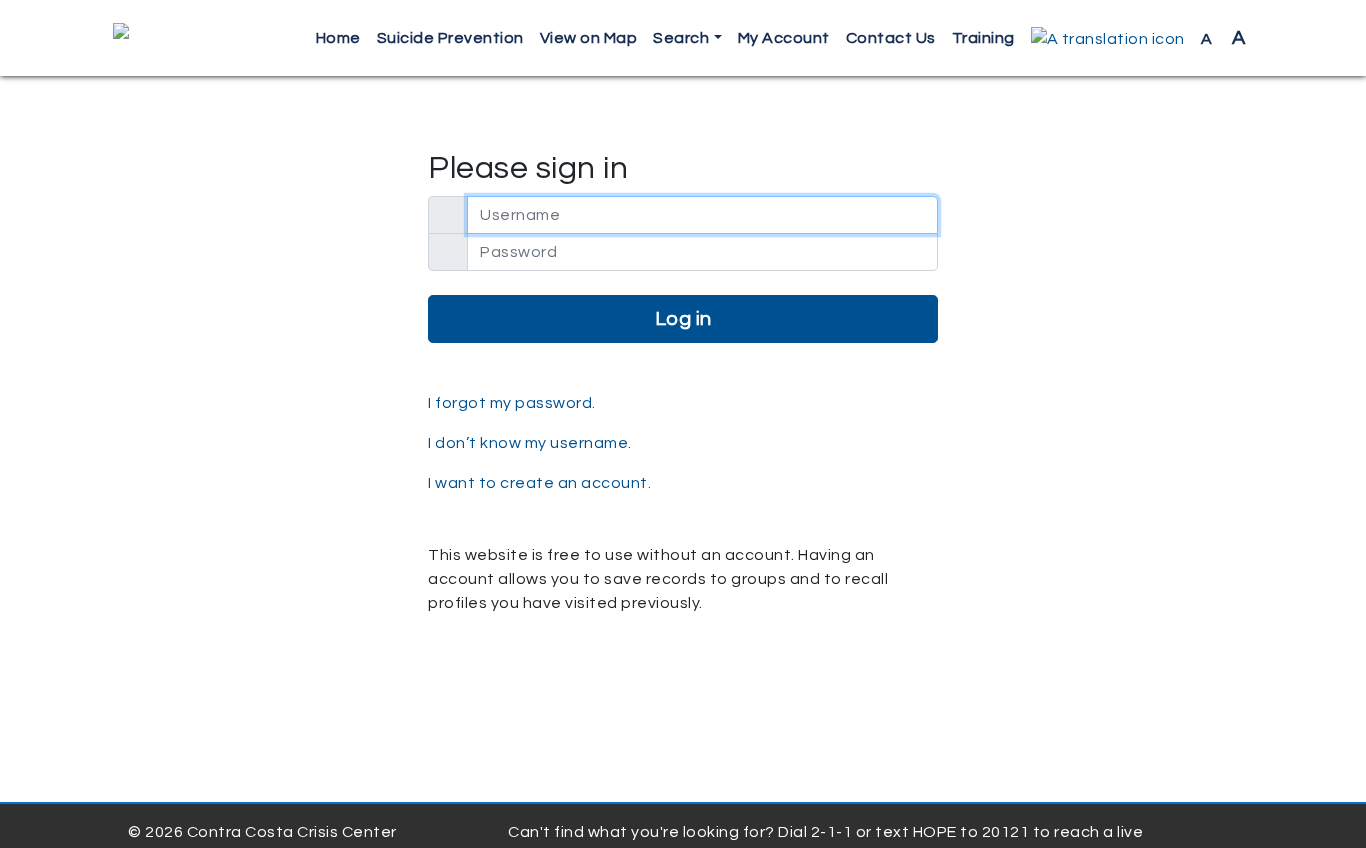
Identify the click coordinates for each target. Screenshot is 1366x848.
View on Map (589, 38)
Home (338, 38)
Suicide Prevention (450, 38)
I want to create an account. (539, 483)
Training (983, 38)
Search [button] (681, 38)
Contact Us (891, 38)
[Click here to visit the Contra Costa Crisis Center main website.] (178, 38)
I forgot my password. (512, 403)
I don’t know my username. (530, 443)
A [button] (1223, 38)
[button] (1108, 38)
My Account (784, 38)
